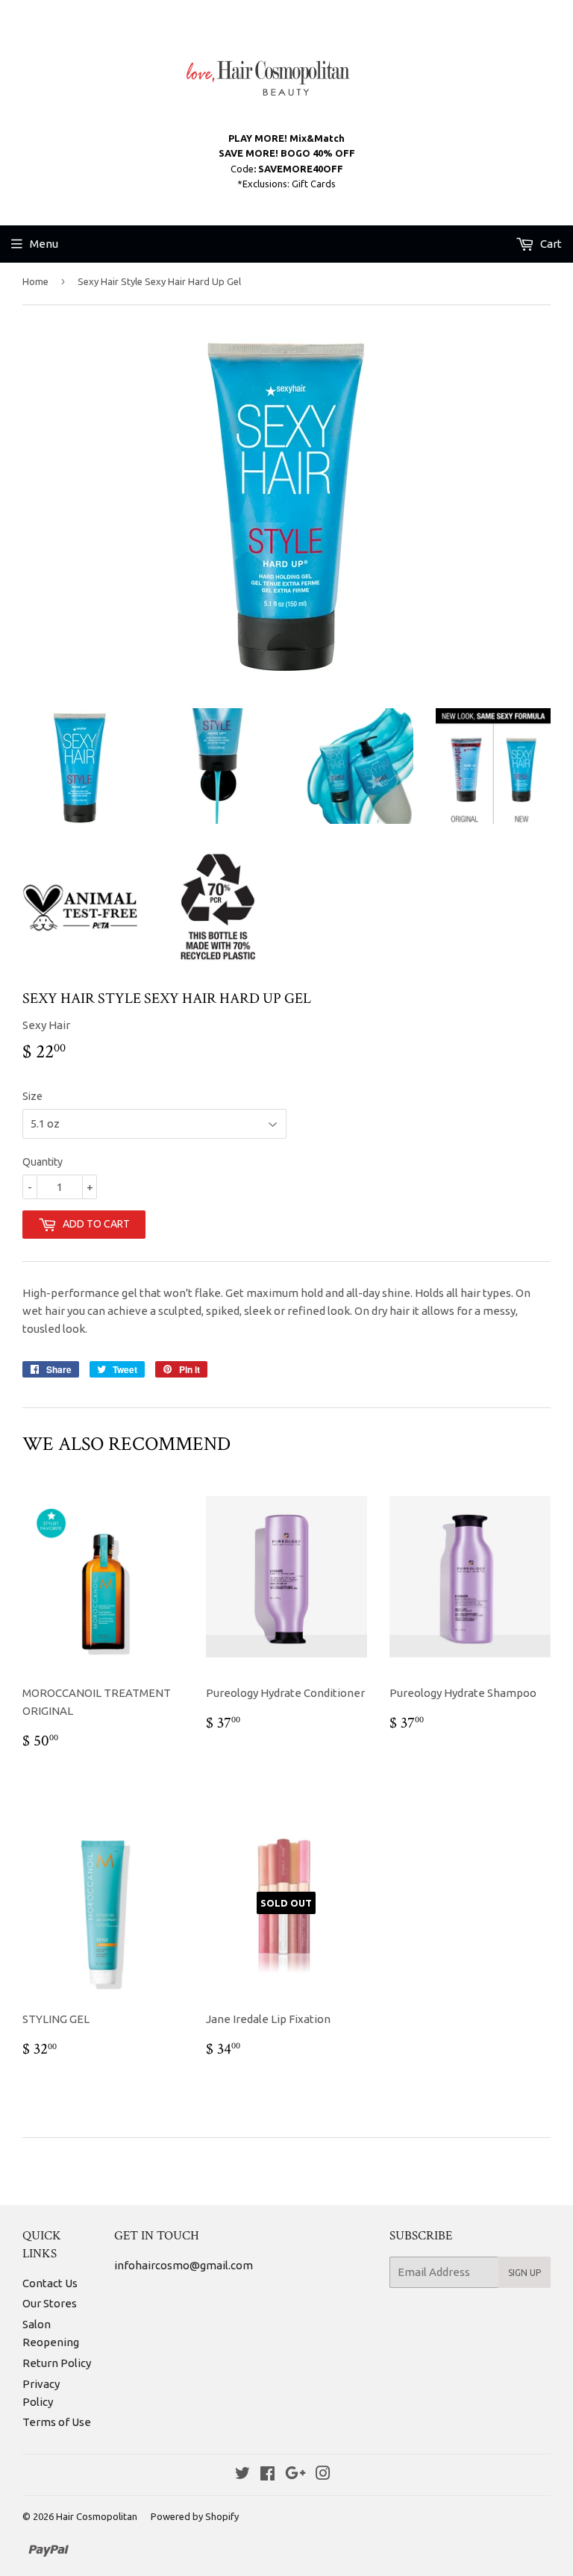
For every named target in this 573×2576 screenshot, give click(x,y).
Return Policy (57, 2363)
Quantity (43, 1162)
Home (35, 281)
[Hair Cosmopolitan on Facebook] (267, 2475)
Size (32, 1096)
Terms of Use (57, 2422)
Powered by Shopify (195, 2516)
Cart (550, 244)
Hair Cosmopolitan (97, 2516)
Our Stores (50, 2303)
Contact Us (50, 2283)
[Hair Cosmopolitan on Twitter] (242, 2475)
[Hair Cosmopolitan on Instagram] (323, 2475)
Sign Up (525, 2273)
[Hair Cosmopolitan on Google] (295, 2475)
